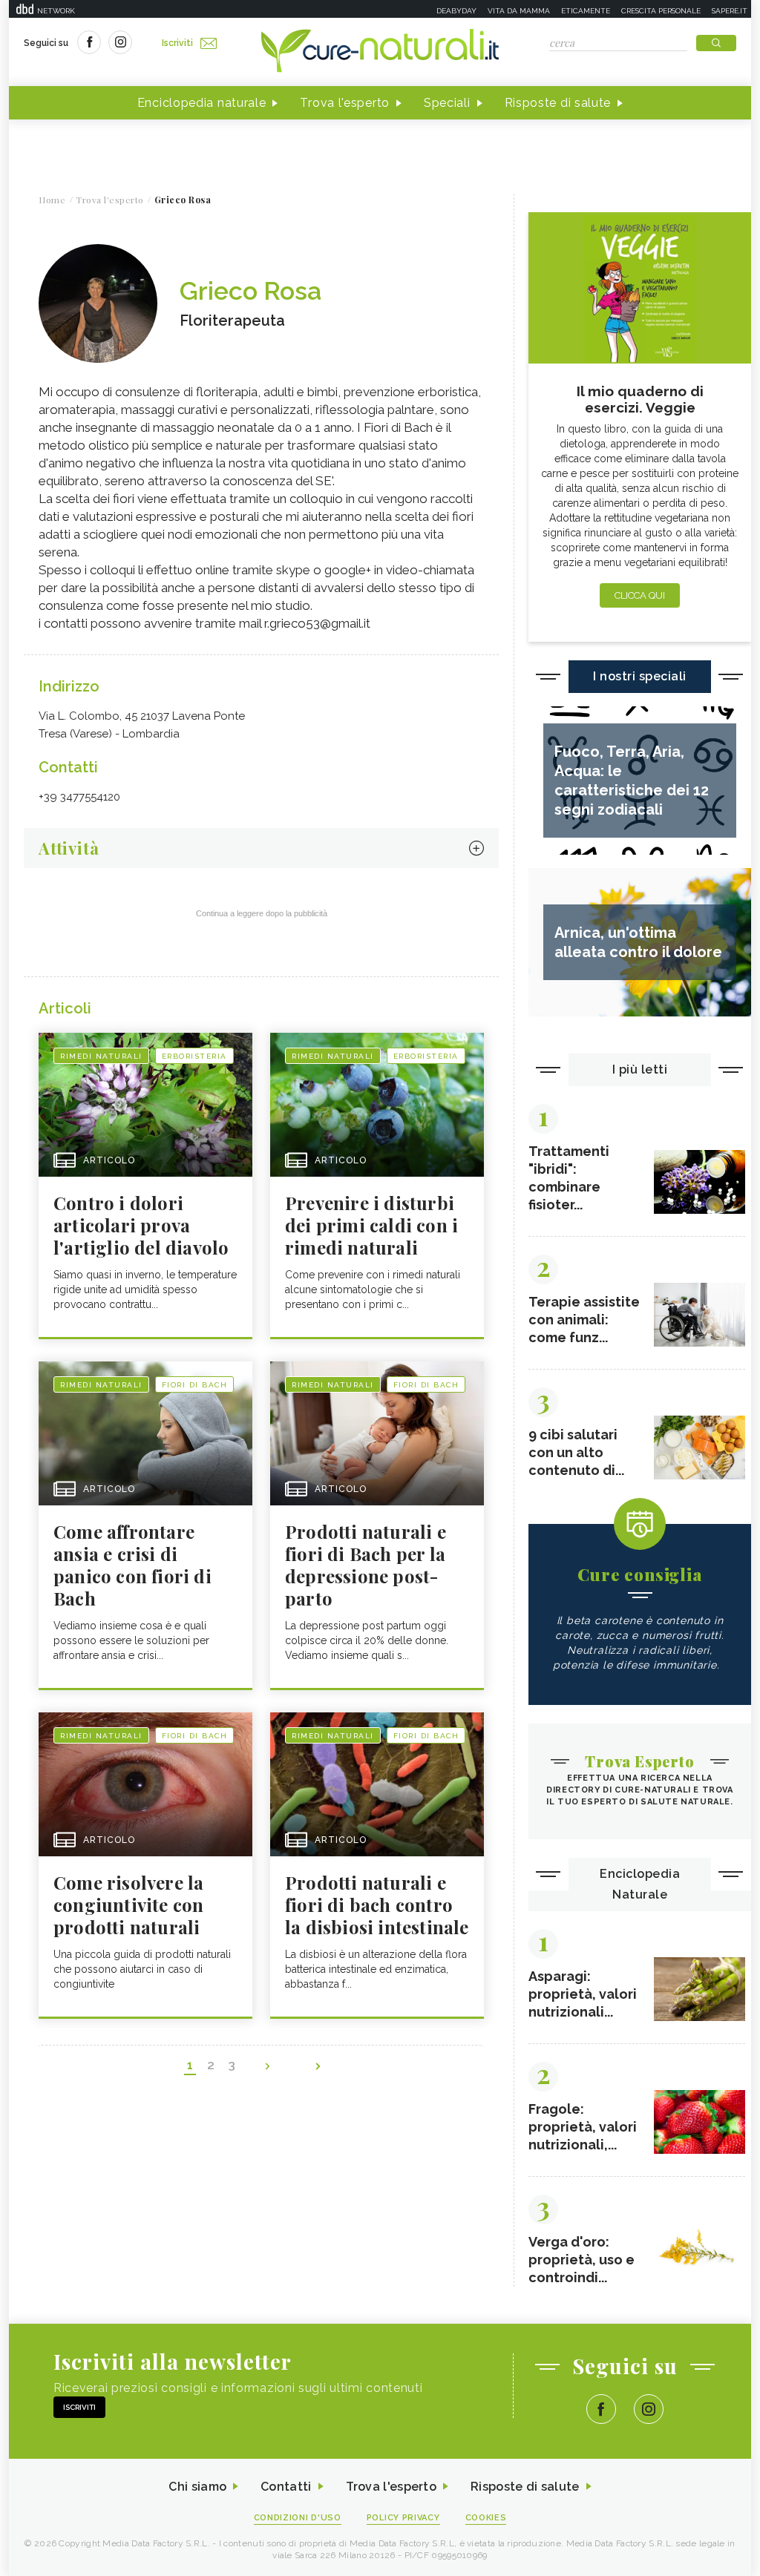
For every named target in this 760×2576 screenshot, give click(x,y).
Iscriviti (177, 43)
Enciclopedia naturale (202, 103)
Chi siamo (197, 2487)
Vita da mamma (519, 11)
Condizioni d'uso (298, 2518)
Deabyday (456, 11)
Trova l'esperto (345, 103)
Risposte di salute (558, 103)
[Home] (380, 52)
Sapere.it (730, 11)
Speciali (447, 103)
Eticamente (586, 11)
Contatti (286, 2487)
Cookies (486, 2518)
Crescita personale (661, 11)
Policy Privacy (403, 2518)
